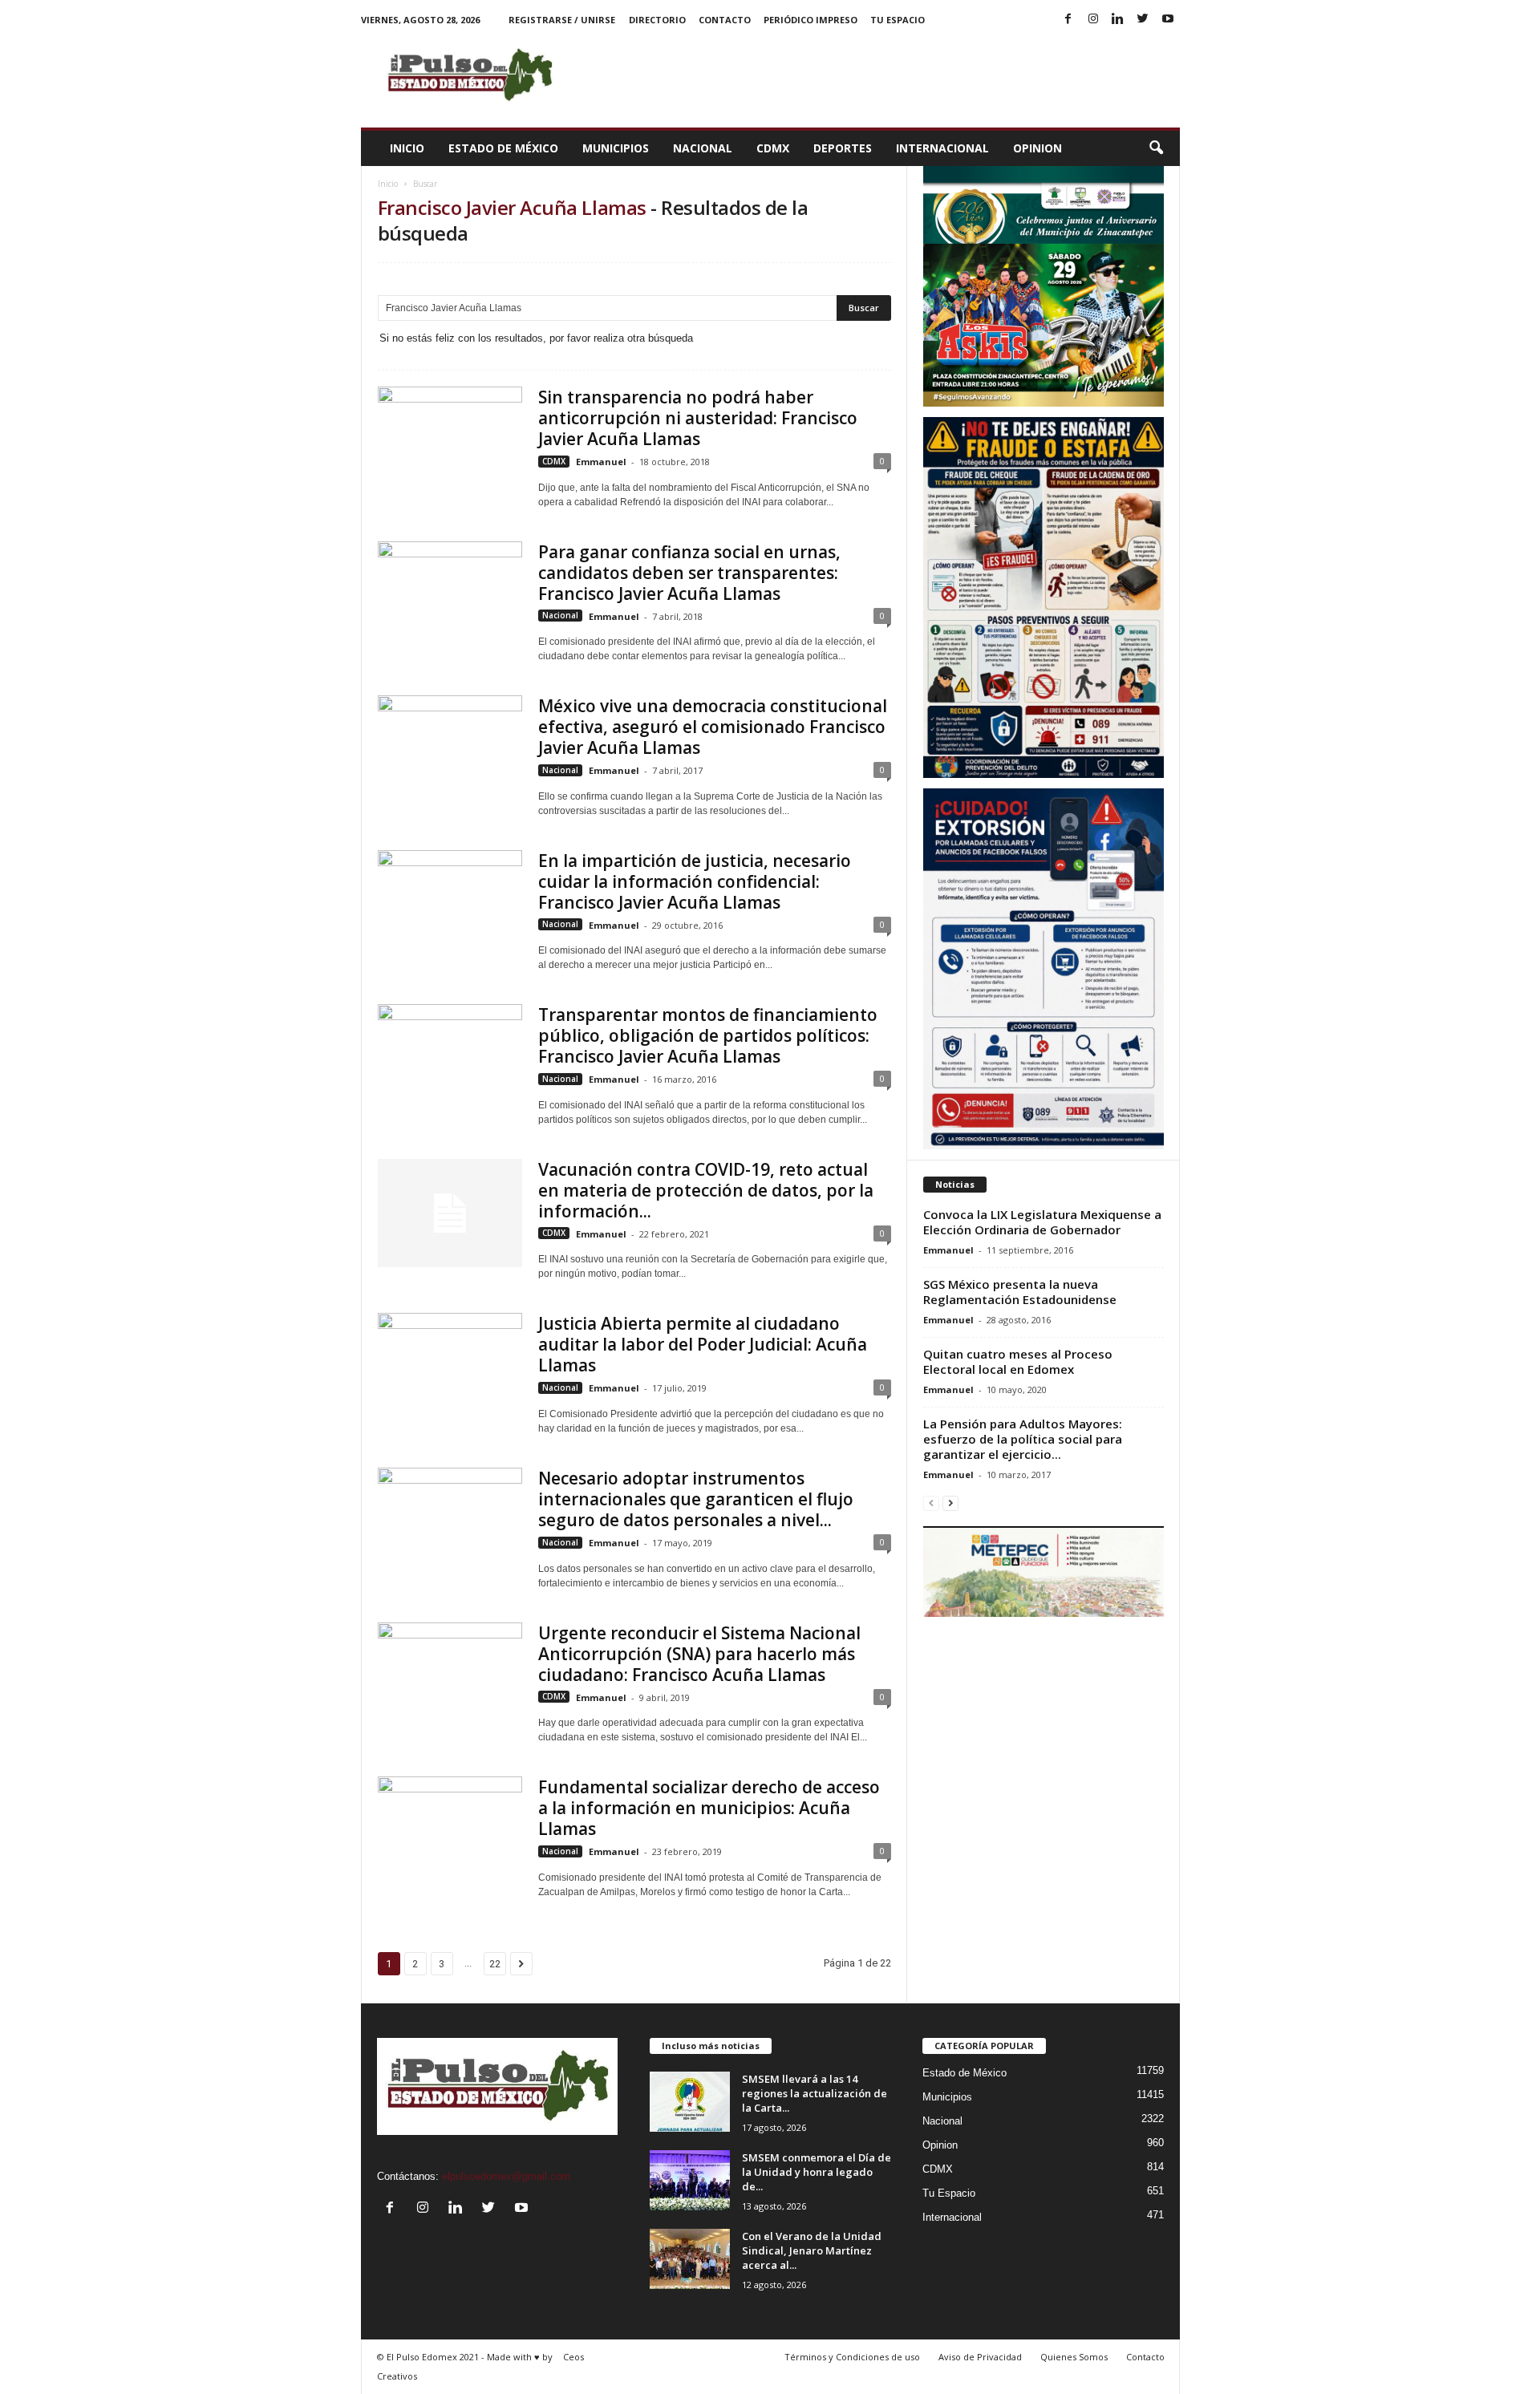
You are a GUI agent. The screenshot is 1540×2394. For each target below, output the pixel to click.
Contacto (725, 20)
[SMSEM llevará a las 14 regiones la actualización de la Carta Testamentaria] (690, 2102)
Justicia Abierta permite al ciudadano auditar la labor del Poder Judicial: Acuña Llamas (703, 1344)
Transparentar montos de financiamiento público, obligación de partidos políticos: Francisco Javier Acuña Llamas (708, 1035)
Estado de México (503, 148)
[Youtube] (1168, 20)
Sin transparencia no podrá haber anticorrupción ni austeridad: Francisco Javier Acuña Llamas (698, 418)
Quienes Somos (1074, 2357)
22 (495, 1964)
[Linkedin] (1118, 20)
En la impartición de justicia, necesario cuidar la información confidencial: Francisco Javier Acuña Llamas (695, 881)
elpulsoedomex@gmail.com (506, 2176)
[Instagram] (1093, 20)
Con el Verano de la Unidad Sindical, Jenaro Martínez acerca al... (812, 2250)
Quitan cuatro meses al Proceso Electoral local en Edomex (1018, 1361)
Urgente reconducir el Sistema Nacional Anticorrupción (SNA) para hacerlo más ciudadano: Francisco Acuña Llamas (699, 1654)
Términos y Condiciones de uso (852, 2357)
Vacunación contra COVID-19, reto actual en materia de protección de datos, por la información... (706, 1190)
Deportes (843, 148)
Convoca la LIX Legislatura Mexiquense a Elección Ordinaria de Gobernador (1042, 1222)
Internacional (942, 148)
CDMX (773, 148)
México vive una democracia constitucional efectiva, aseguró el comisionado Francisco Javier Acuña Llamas (713, 727)
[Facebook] (1068, 20)
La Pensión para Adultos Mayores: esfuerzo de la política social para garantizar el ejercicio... (1023, 1439)
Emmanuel (601, 462)
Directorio (657, 20)
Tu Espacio (898, 20)
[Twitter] (1143, 20)
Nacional (703, 148)
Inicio (407, 148)
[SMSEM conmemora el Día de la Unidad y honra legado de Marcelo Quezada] (690, 2180)
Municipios (616, 148)
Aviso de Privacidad (980, 2357)
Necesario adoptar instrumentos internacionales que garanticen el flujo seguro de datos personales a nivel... (696, 1499)
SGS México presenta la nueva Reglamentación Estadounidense (1020, 1292)
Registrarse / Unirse (562, 20)
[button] (1156, 148)
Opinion (1037, 148)
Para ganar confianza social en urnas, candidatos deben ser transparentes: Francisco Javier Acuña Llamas (689, 573)
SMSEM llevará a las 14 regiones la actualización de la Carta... (815, 2093)
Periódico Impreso (811, 20)
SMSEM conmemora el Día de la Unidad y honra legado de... (817, 2172)
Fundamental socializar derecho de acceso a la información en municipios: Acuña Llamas (709, 1808)
